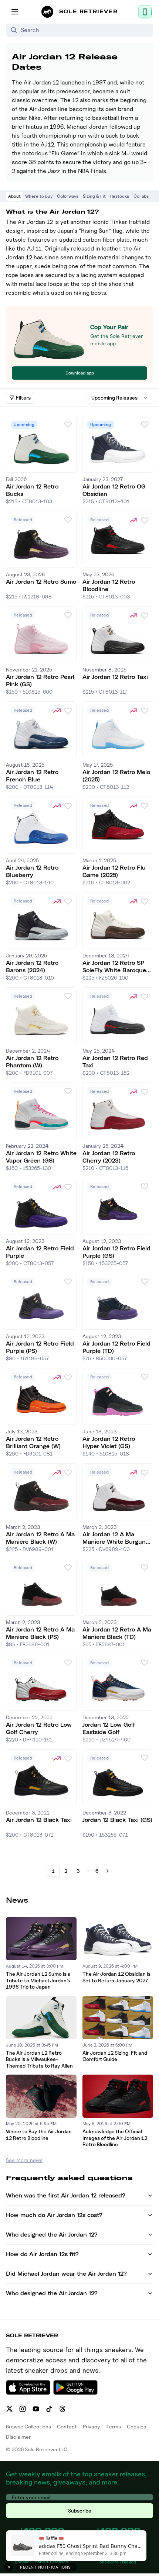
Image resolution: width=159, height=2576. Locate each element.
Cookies (136, 2426)
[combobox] (120, 398)
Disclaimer (18, 2437)
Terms (114, 2426)
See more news (24, 2160)
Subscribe (80, 2511)
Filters (23, 398)
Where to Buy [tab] (39, 196)
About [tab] (14, 196)
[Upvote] (68, 424)
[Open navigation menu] (15, 12)
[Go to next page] (108, 1871)
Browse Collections (28, 2426)
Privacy (92, 2426)
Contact (67, 2426)
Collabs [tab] (141, 196)
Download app (80, 373)
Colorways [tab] (68, 196)
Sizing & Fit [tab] (94, 196)
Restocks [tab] (120, 196)
